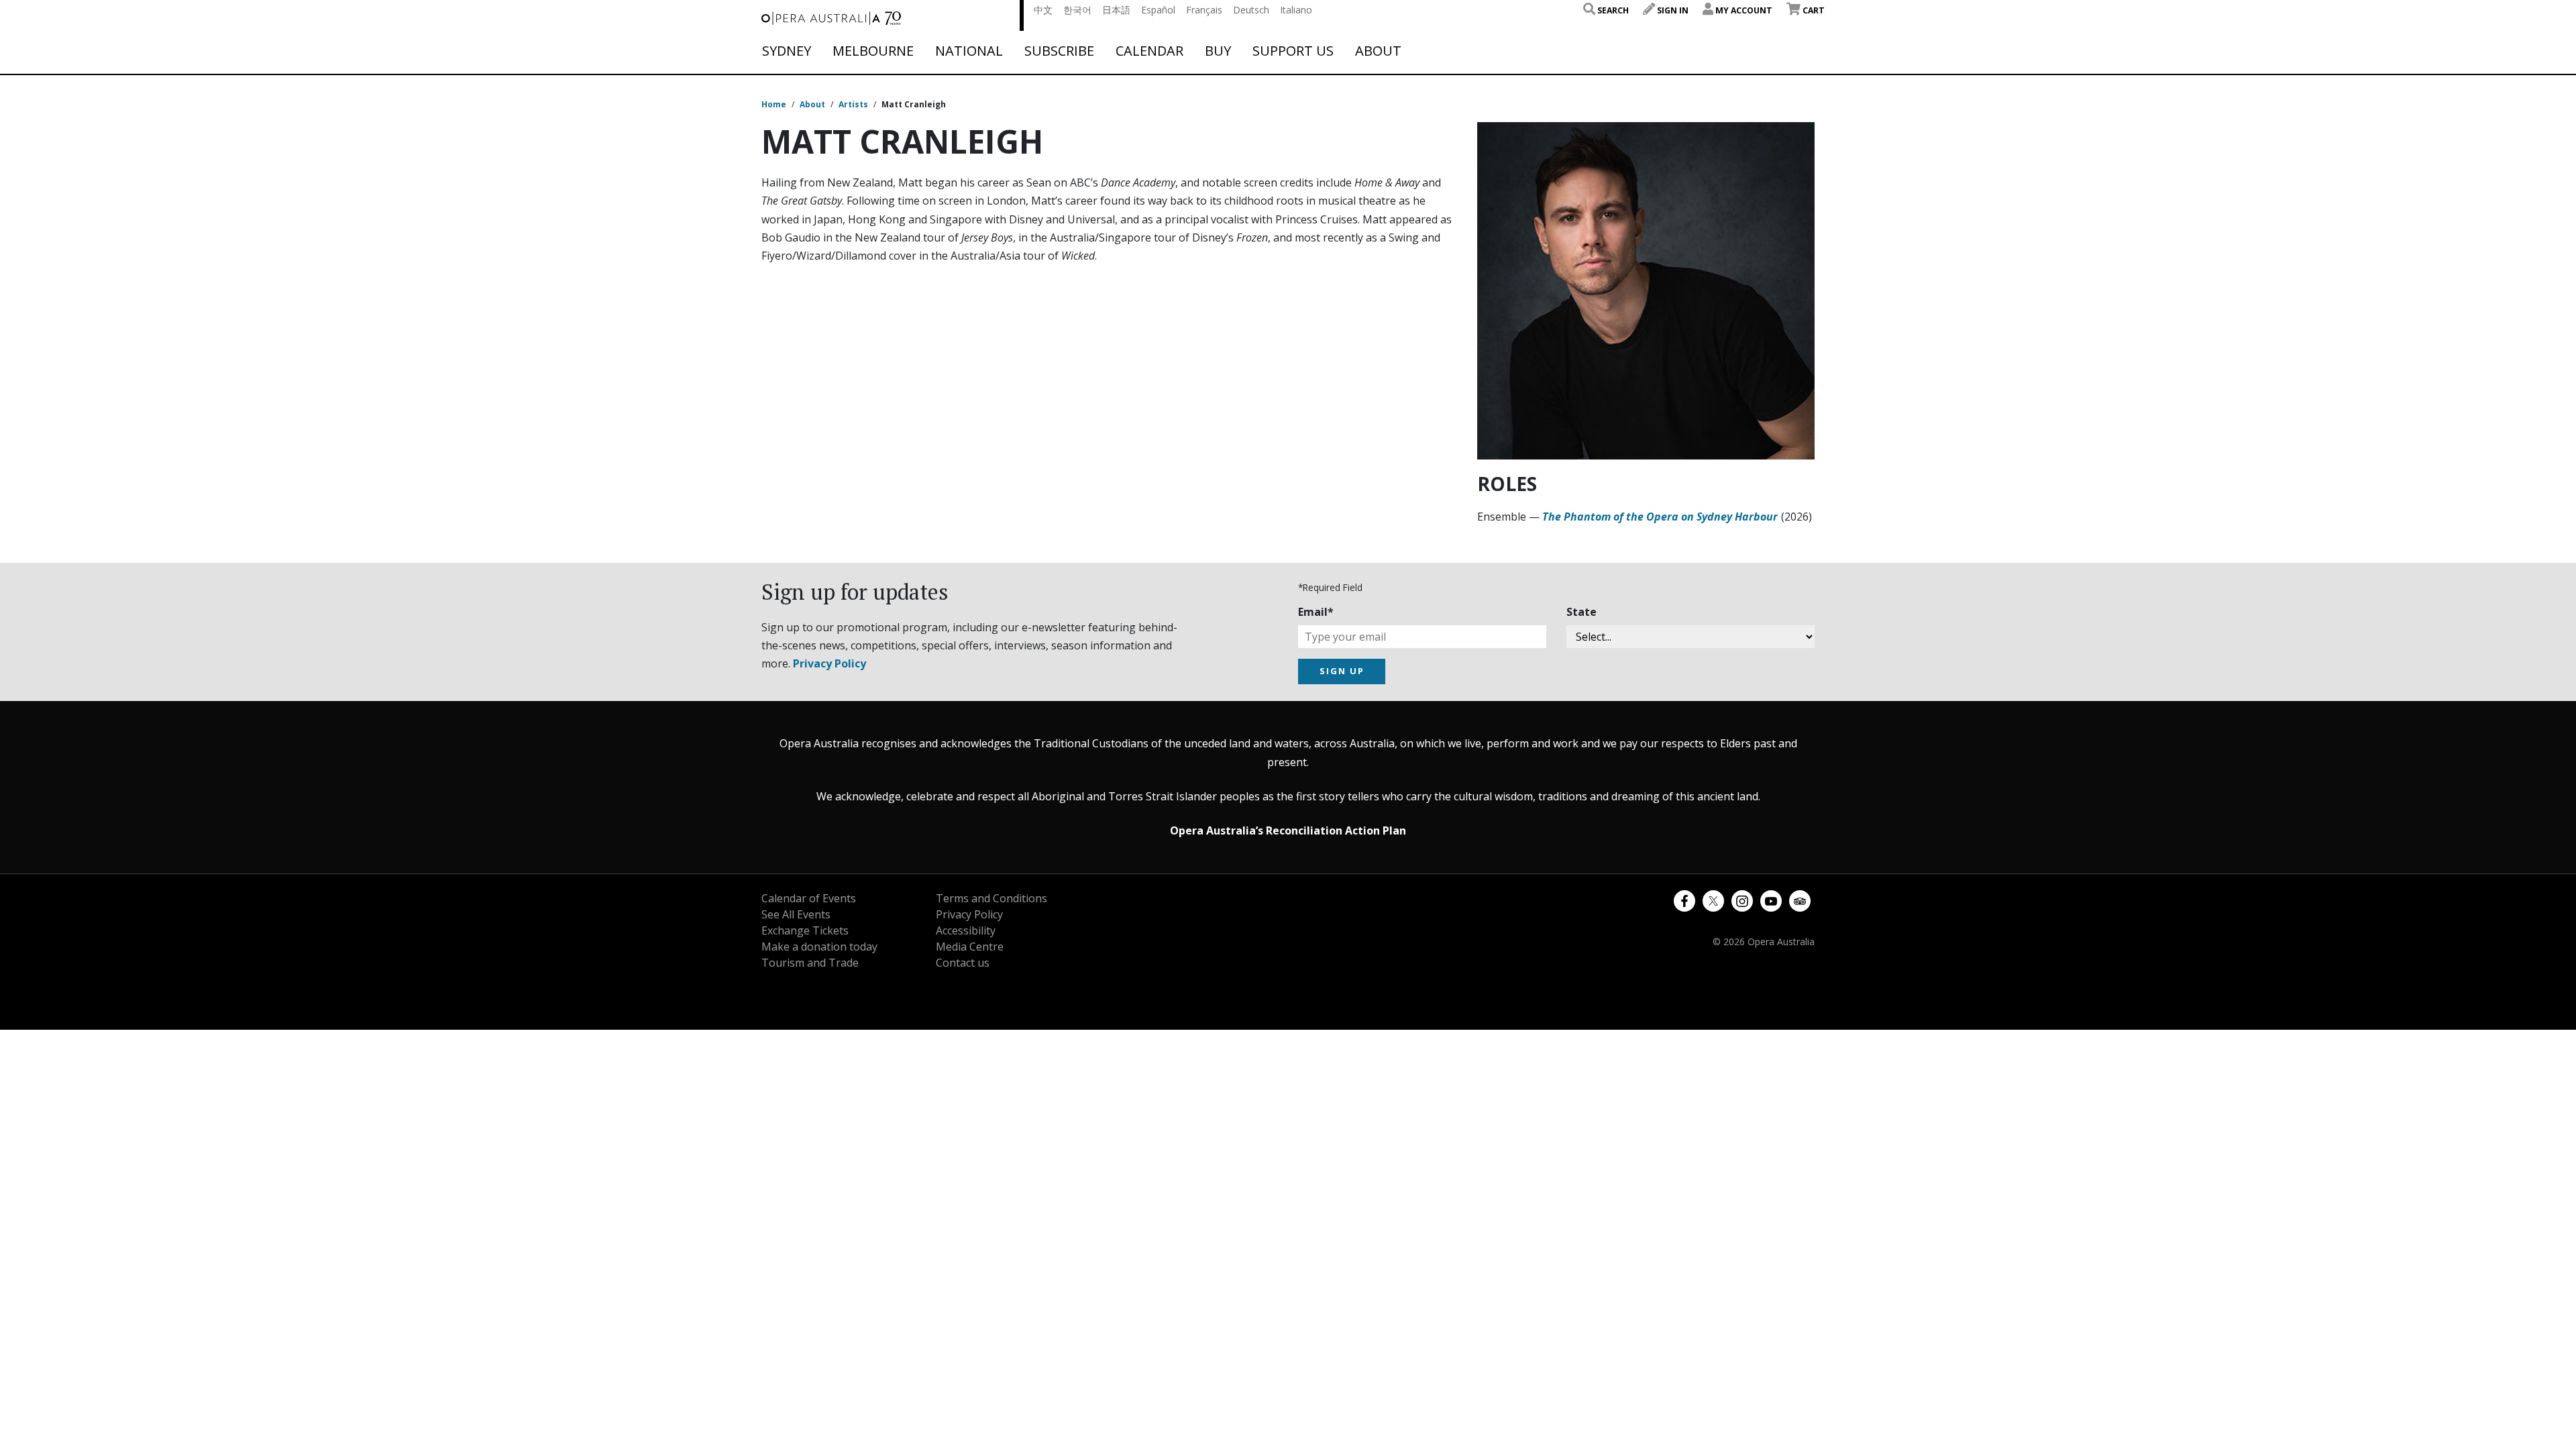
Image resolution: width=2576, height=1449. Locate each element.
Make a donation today (819, 947)
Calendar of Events (809, 898)
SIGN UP (1342, 671)
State (1581, 612)
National (969, 51)
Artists (853, 104)
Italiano (1296, 10)
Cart (1813, 10)
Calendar (1149, 51)
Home (774, 104)
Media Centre (970, 947)
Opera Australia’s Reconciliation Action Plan (1288, 830)
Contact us (963, 963)
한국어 (1077, 10)
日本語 (1116, 10)
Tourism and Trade (810, 963)
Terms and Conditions (991, 898)
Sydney (787, 51)
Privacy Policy (829, 663)
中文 (1043, 10)
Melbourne (873, 51)
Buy (1218, 51)
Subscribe (1059, 51)
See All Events (796, 914)
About (1378, 51)
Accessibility (966, 930)
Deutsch (1251, 10)
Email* (1316, 612)
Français (1204, 10)
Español (1158, 10)
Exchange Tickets (805, 930)
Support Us (1293, 51)
